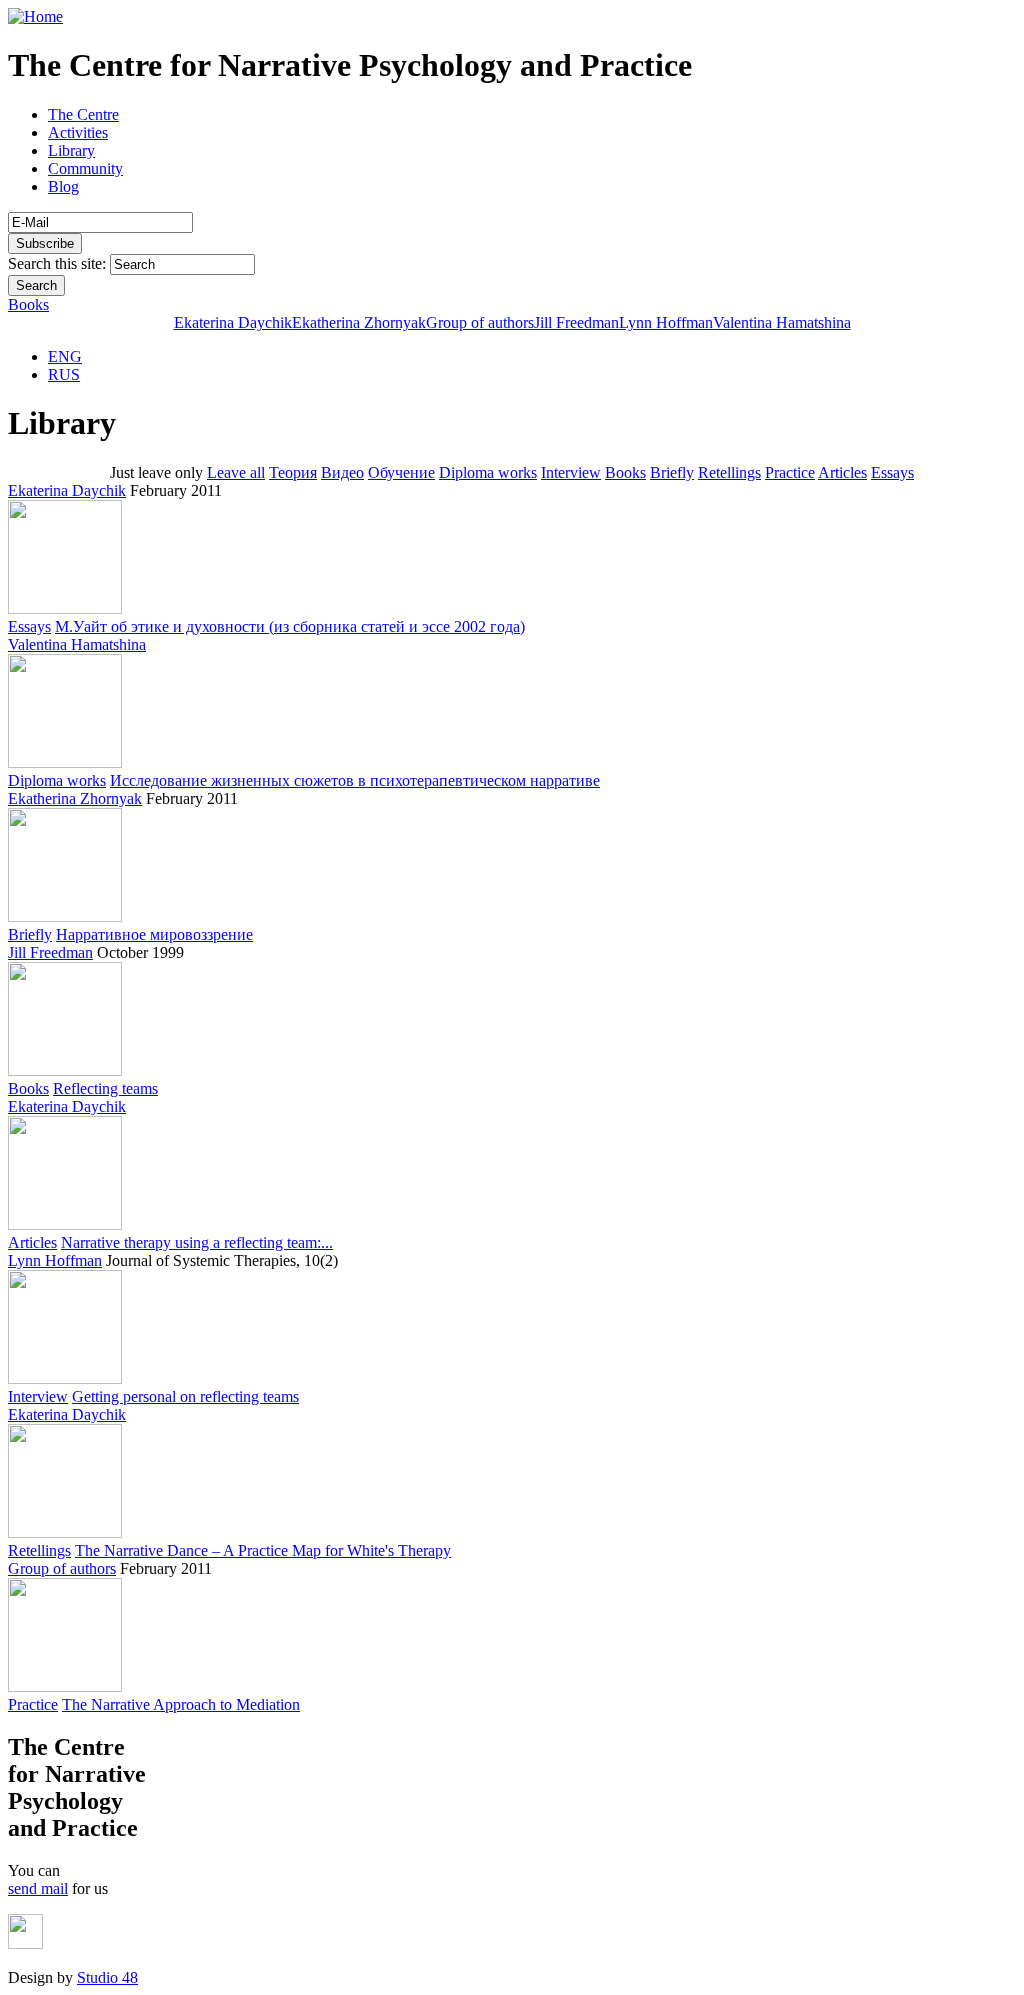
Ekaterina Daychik (233, 322)
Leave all (236, 472)
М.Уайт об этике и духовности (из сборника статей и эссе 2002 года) (290, 626)
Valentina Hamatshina (782, 322)
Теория (293, 472)
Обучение (401, 472)
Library (71, 150)
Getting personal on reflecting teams (185, 1396)
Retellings (729, 472)
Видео (342, 472)
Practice (790, 472)
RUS (64, 374)
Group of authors (480, 322)
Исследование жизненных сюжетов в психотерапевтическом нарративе (355, 780)
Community (85, 168)
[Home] (35, 16)
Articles (842, 472)
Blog (63, 186)
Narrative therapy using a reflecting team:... (197, 1242)
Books (28, 304)
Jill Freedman (576, 322)
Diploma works (488, 472)
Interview (571, 472)
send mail (38, 1888)
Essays (892, 472)
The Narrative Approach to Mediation (181, 1704)
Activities (78, 132)
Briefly (672, 472)
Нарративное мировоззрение (154, 934)
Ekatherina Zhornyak (359, 322)
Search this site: (59, 263)
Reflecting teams (105, 1088)
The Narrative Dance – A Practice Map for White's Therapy (263, 1550)
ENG (65, 356)
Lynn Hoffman (666, 322)
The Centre (83, 114)
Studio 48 (107, 1977)
